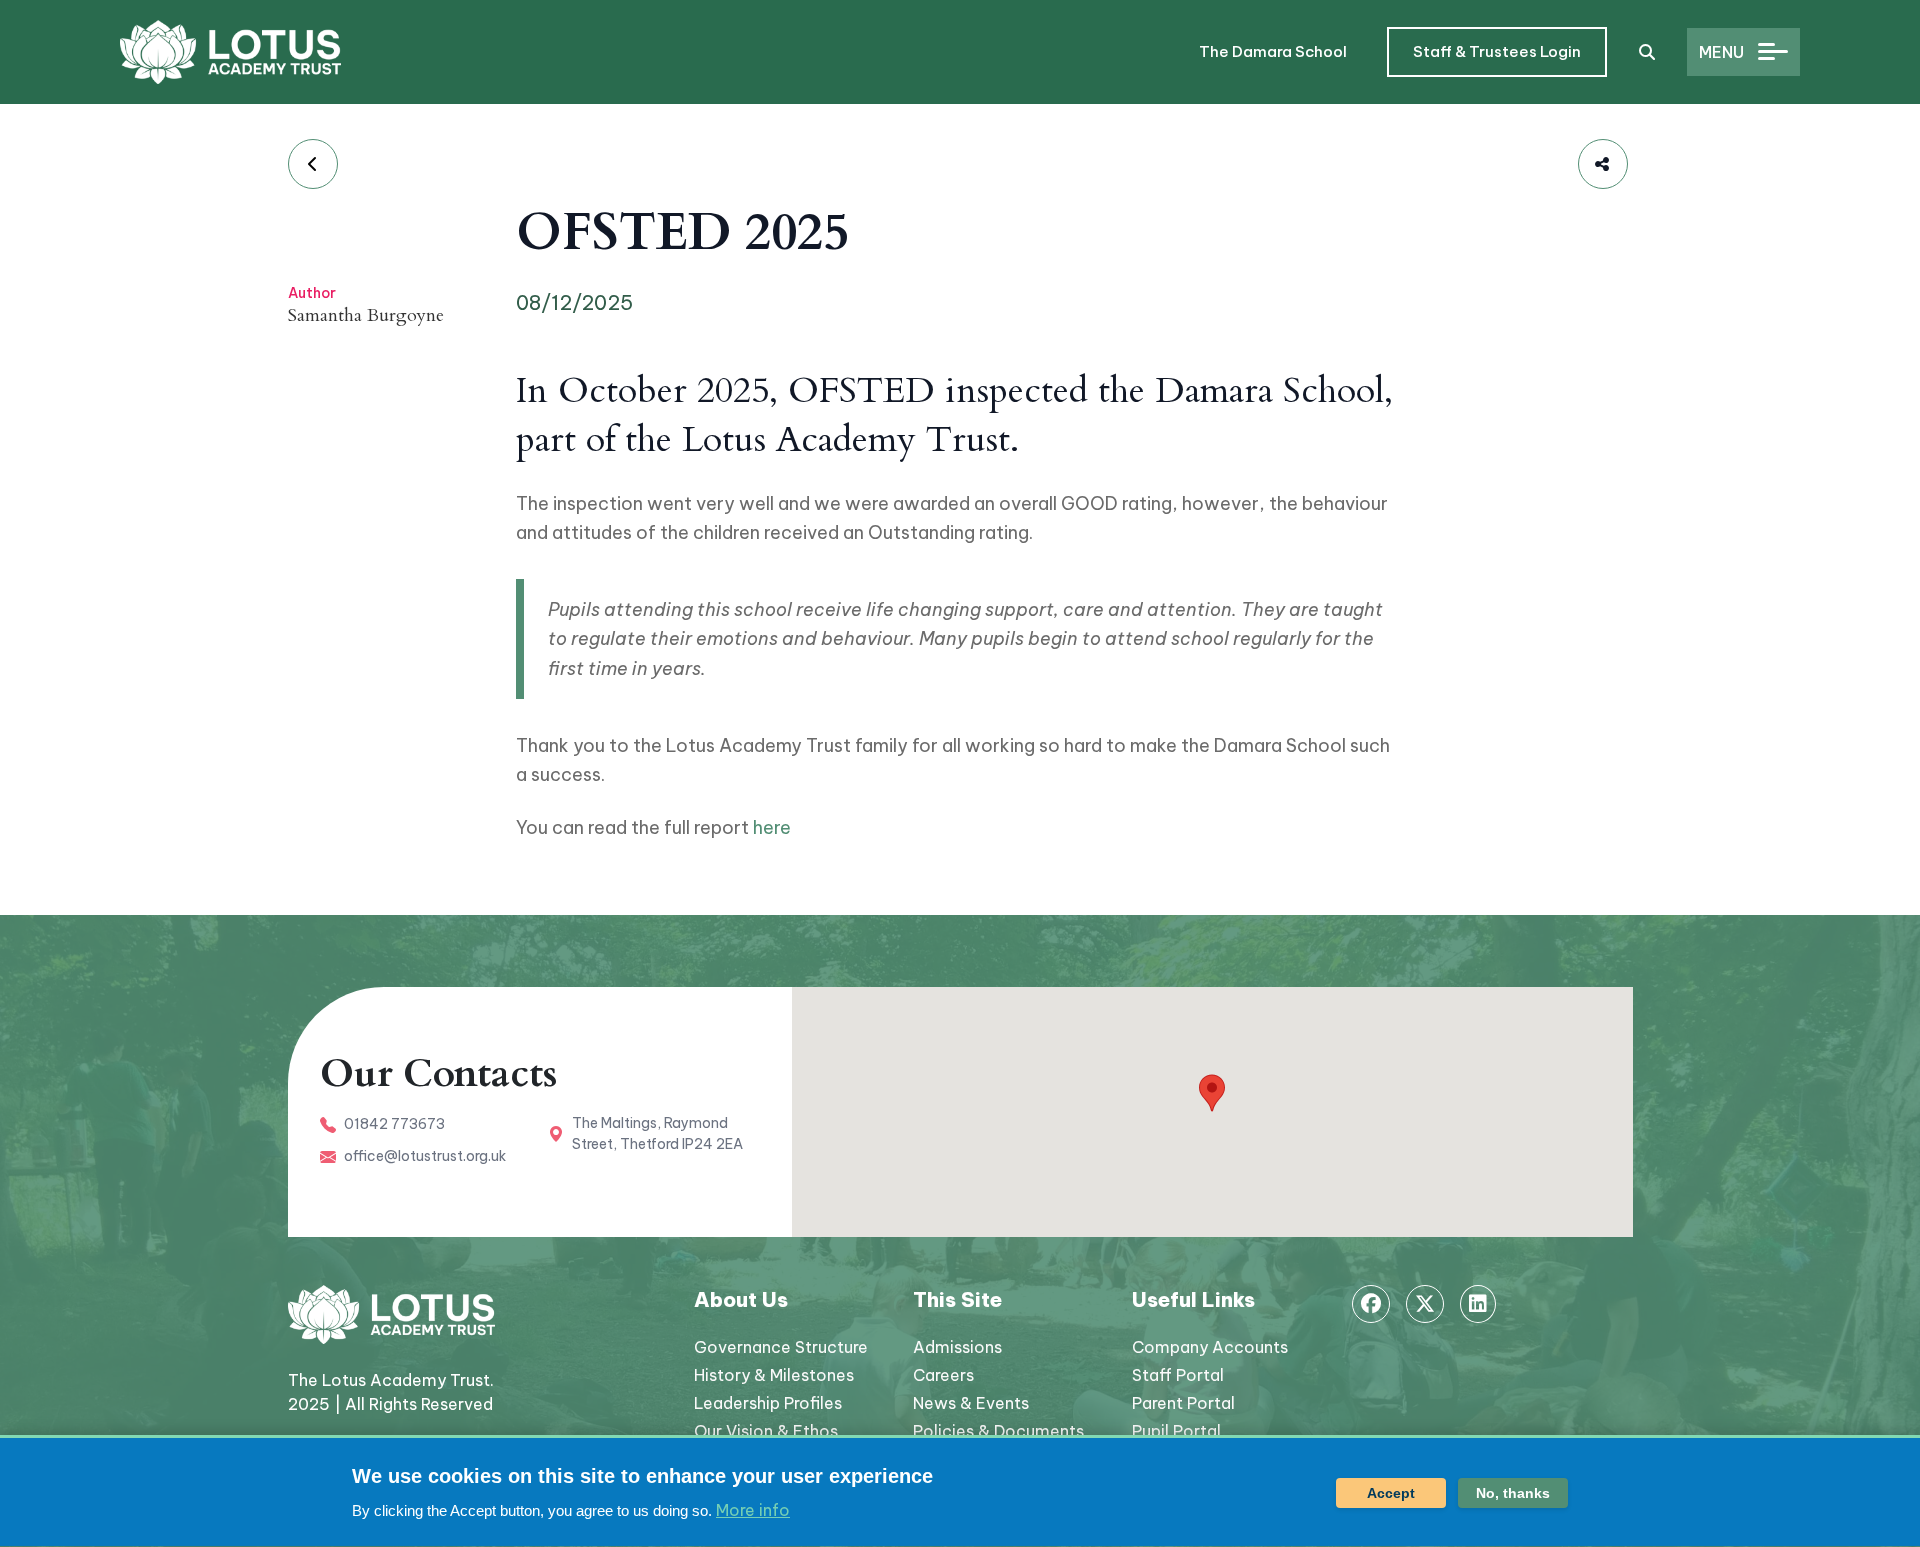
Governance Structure (781, 1347)
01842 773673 (394, 1124)
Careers (943, 1375)
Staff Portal (1178, 1375)
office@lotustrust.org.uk (425, 1156)
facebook (1371, 1304)
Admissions (957, 1347)
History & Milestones (774, 1375)
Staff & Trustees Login (1497, 51)
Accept (1391, 1493)
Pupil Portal (1176, 1431)
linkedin (1478, 1304)
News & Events (971, 1403)
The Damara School (1273, 51)
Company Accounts (1210, 1347)
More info (753, 1510)
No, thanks (1513, 1493)
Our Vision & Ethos (766, 1431)
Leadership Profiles (768, 1403)
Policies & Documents (998, 1431)
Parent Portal (1183, 1403)
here (772, 827)
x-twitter (1425, 1304)
